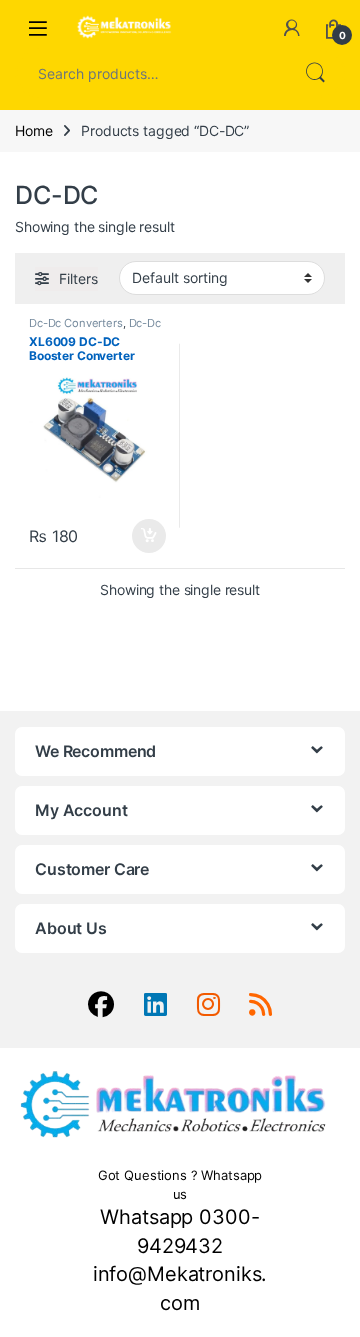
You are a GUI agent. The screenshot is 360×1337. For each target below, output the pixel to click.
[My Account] (292, 28)
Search (315, 73)
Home (33, 130)
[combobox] (152, 73)
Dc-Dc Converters (76, 323)
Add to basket (144, 536)
